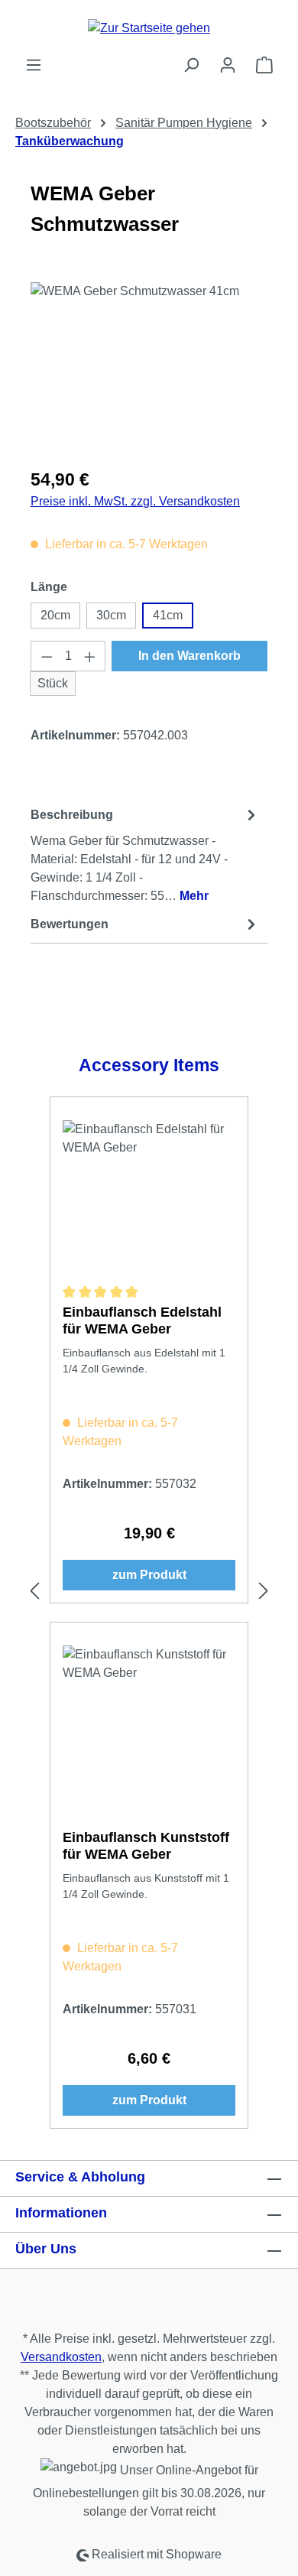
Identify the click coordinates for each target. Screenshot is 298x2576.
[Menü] (34, 65)
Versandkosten (61, 2357)
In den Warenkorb (189, 656)
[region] (149, 368)
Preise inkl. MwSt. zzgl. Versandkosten (135, 501)
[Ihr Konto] (228, 65)
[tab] (145, 854)
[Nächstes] (264, 1591)
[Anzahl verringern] (47, 656)
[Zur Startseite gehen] (149, 28)
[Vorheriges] (34, 1591)
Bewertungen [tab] (70, 924)
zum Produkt (149, 1575)
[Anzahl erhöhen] (90, 656)
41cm (168, 615)
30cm (111, 615)
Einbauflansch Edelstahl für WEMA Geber (142, 1320)
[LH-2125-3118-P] (149, 368)
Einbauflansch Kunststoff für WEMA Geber (146, 1846)
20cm (55, 615)
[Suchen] (191, 65)
